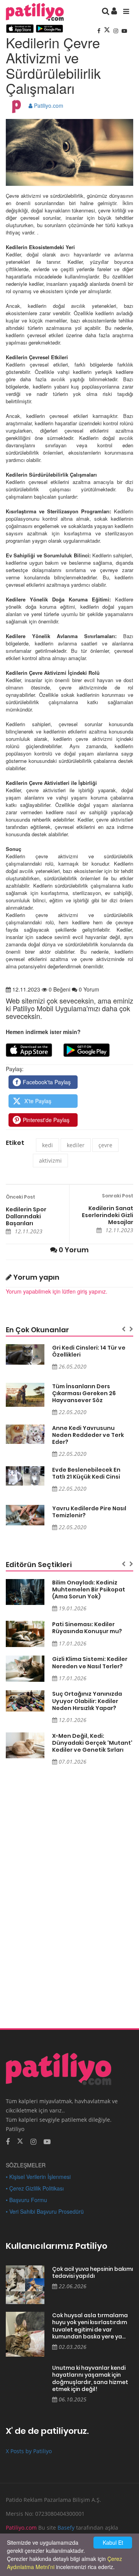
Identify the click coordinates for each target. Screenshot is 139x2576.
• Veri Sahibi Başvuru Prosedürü (45, 2211)
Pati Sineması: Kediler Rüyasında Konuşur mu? (87, 1628)
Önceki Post (20, 1197)
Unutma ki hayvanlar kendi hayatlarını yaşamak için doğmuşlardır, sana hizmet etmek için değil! (90, 2379)
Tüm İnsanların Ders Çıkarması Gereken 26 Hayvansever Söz (84, 1393)
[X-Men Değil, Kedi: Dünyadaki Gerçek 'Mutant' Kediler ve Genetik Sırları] (25, 1745)
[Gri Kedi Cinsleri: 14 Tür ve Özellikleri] (25, 1354)
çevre (105, 1145)
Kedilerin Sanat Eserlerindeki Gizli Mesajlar (108, 1215)
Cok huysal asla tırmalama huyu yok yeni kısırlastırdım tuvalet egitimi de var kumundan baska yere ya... (90, 2326)
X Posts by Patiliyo (29, 2451)
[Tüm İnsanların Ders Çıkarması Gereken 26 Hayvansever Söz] (25, 1395)
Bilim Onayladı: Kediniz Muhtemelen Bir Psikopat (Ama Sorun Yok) (89, 1589)
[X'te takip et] (20, 2141)
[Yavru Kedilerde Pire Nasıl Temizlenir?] (25, 1515)
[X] (108, 31)
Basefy (66, 2528)
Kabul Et (113, 2542)
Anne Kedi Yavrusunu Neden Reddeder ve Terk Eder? (88, 1435)
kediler (76, 1145)
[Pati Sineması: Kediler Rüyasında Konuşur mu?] (25, 1634)
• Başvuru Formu (26, 2200)
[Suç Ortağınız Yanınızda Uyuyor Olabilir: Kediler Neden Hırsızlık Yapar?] (25, 1701)
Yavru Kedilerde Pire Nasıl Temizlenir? (89, 1512)
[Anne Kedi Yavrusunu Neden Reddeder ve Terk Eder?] (25, 1434)
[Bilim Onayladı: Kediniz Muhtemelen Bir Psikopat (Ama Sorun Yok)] (25, 1592)
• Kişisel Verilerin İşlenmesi (38, 2177)
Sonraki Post (118, 1196)
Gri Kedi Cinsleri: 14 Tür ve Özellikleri (89, 1351)
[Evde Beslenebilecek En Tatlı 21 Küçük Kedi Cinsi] (25, 1476)
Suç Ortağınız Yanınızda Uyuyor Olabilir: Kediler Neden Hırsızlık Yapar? (87, 1701)
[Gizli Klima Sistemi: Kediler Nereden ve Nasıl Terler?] (25, 1668)
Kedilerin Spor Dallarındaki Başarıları (26, 1216)
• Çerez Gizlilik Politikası (35, 2188)
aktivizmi (50, 1161)
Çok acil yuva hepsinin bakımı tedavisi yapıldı (93, 2273)
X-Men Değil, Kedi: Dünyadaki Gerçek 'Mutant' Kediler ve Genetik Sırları (92, 1743)
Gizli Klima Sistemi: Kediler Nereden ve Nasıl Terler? (90, 1662)
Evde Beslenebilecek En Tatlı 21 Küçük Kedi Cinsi (86, 1473)
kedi (47, 1145)
